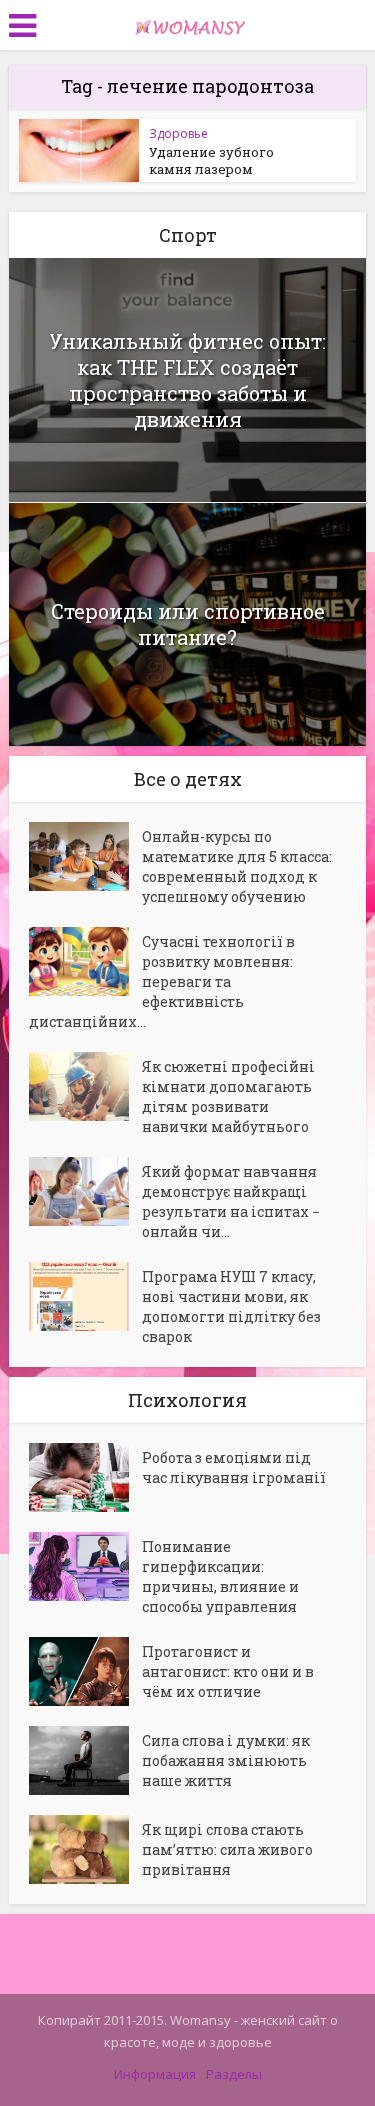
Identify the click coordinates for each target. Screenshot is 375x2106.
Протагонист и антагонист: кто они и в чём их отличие (228, 1671)
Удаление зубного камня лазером (211, 160)
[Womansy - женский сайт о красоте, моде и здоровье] (188, 23)
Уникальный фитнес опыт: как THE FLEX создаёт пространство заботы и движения (187, 380)
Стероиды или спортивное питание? (188, 624)
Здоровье (178, 133)
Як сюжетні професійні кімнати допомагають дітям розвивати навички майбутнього (228, 1096)
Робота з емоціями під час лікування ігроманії (234, 1467)
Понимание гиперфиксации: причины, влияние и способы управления (220, 1576)
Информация (155, 2074)
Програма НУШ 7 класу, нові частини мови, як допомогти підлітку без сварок (231, 1306)
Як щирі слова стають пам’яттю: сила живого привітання (227, 1849)
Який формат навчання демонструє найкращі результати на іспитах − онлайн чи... (231, 1201)
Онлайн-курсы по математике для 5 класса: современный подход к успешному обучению (237, 866)
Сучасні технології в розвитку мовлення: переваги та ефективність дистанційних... (162, 981)
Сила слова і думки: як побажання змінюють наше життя (226, 1760)
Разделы (234, 2074)
